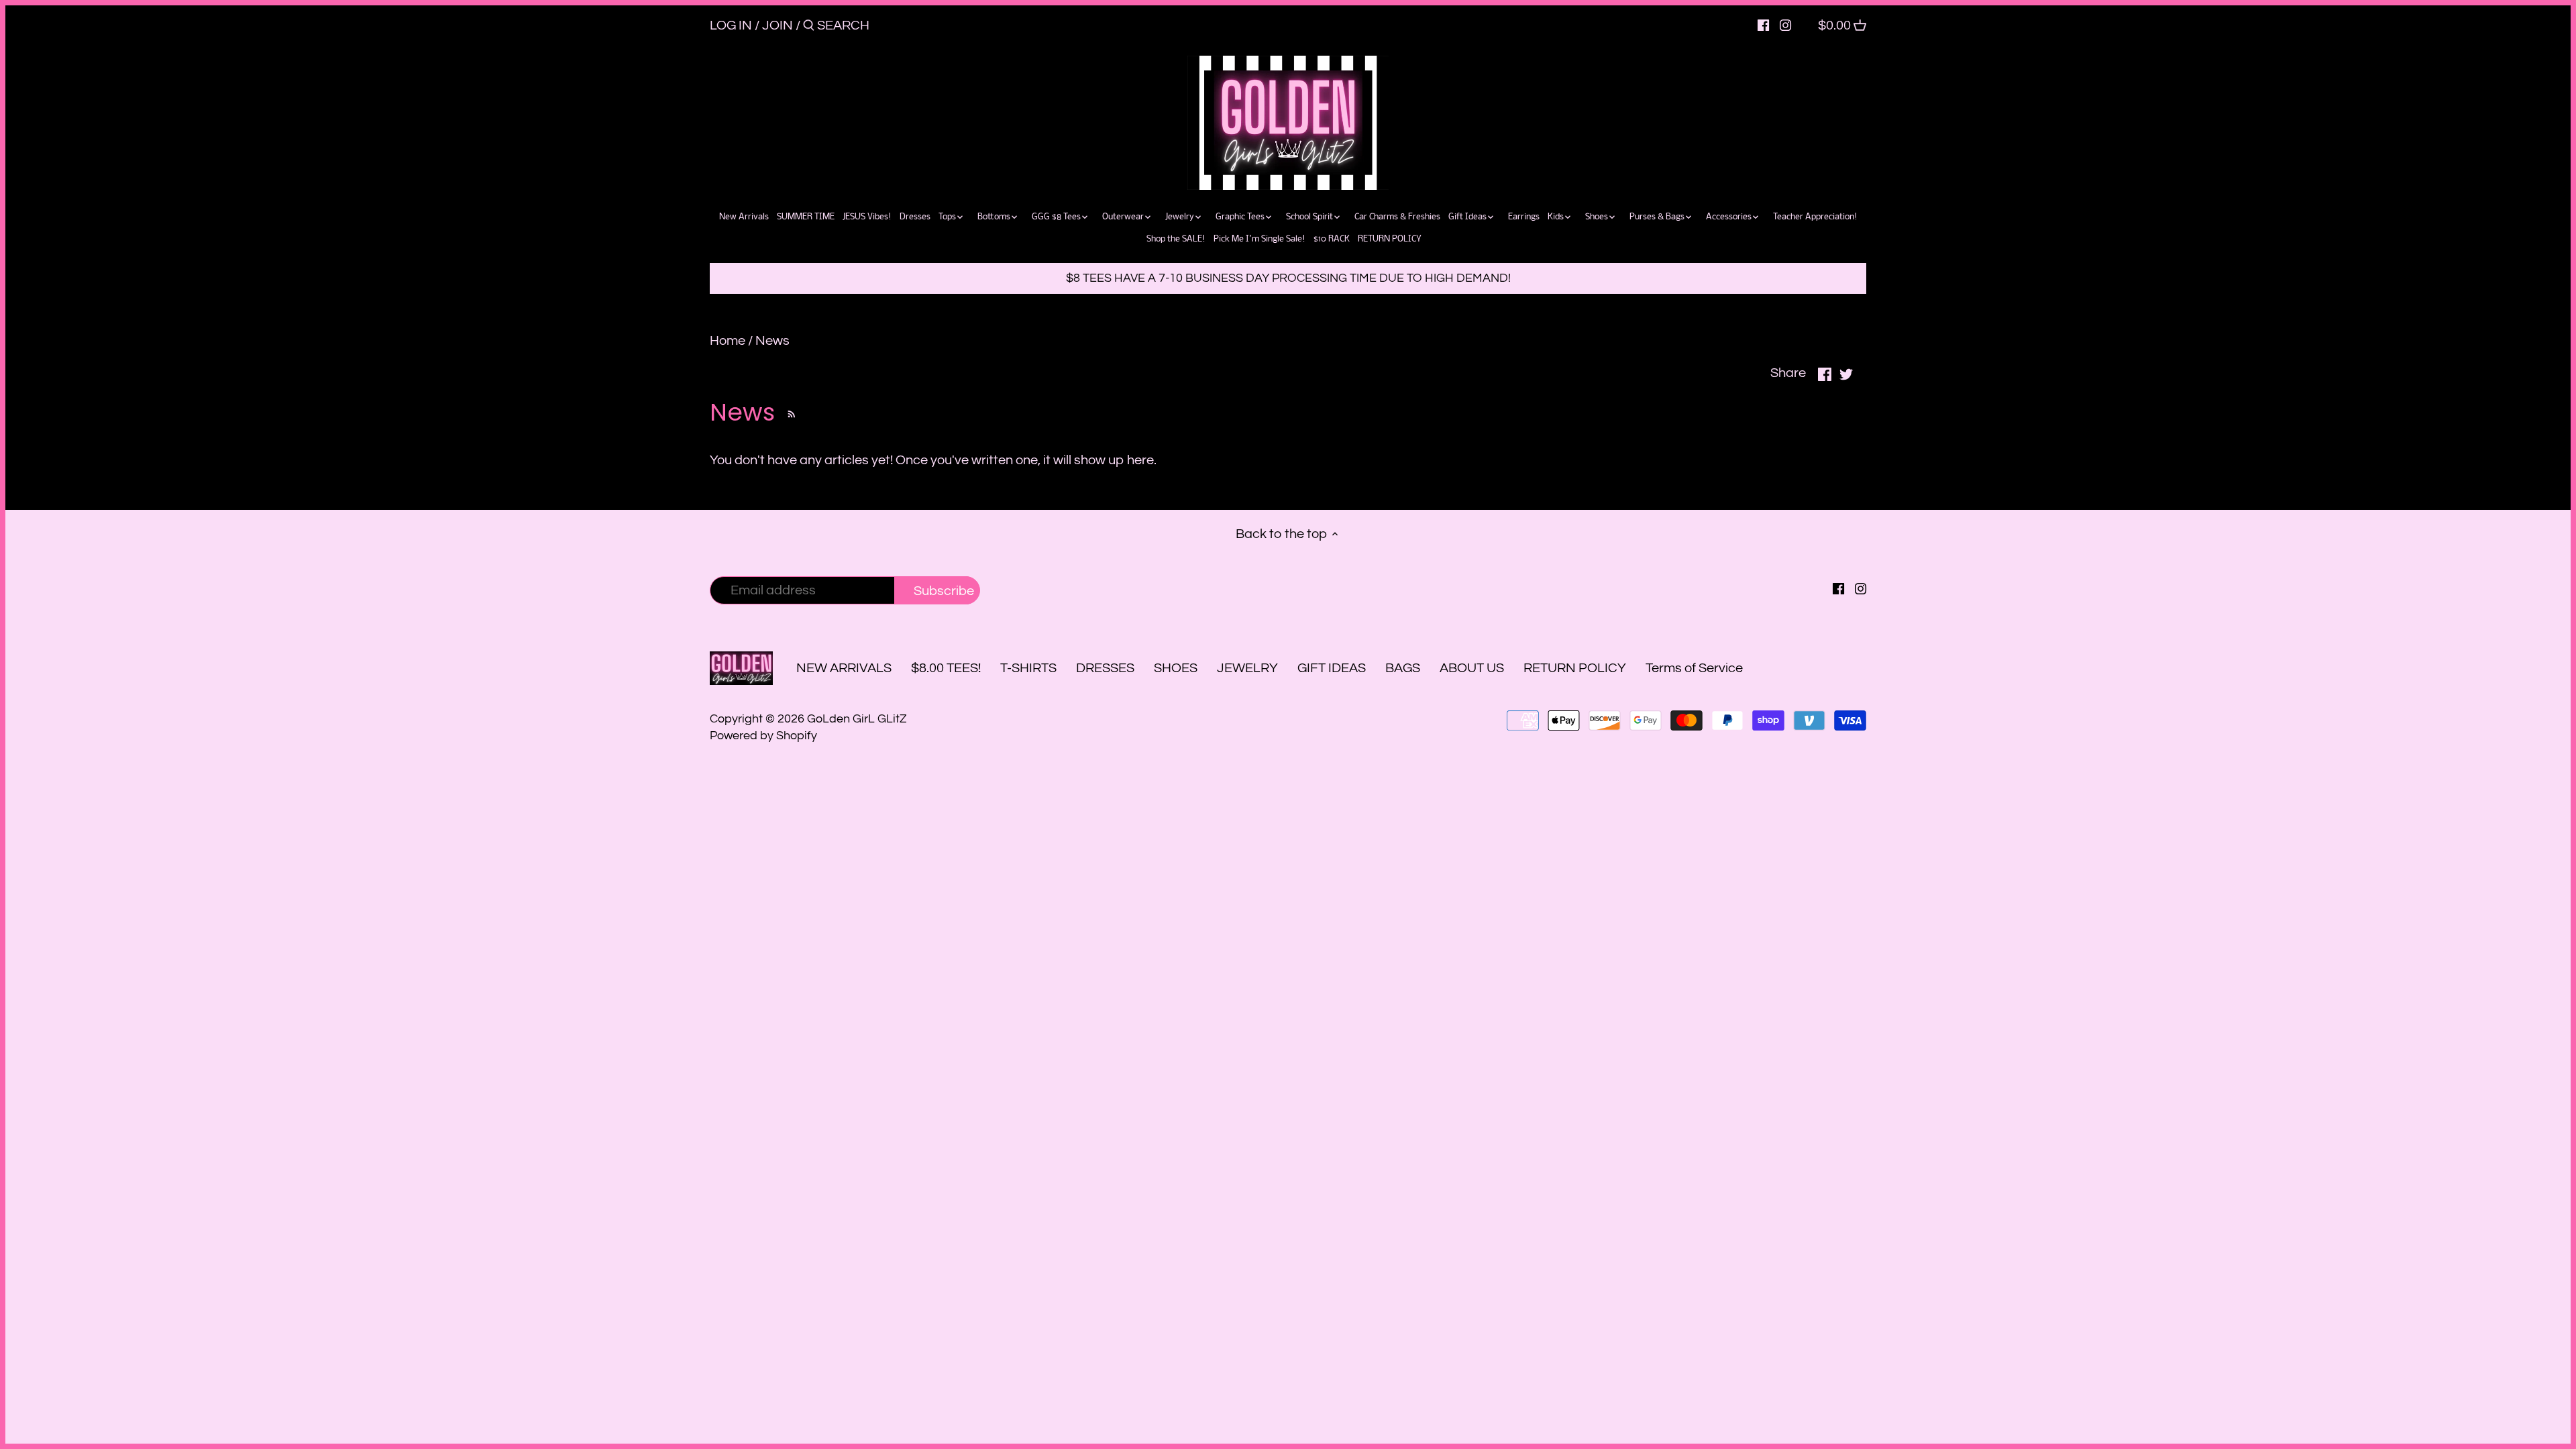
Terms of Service (1694, 668)
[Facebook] (1763, 25)
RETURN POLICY (1575, 668)
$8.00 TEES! (947, 668)
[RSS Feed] (789, 412)
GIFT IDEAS (1332, 668)
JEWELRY (1247, 668)
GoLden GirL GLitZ (857, 719)
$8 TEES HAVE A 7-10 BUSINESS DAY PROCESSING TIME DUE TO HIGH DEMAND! (1288, 278)
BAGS (1403, 668)
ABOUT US (1472, 668)
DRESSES (1105, 668)
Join (777, 25)
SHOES (1176, 668)
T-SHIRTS (1028, 668)
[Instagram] (1785, 25)
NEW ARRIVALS (844, 668)
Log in (731, 25)
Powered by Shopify (763, 736)
